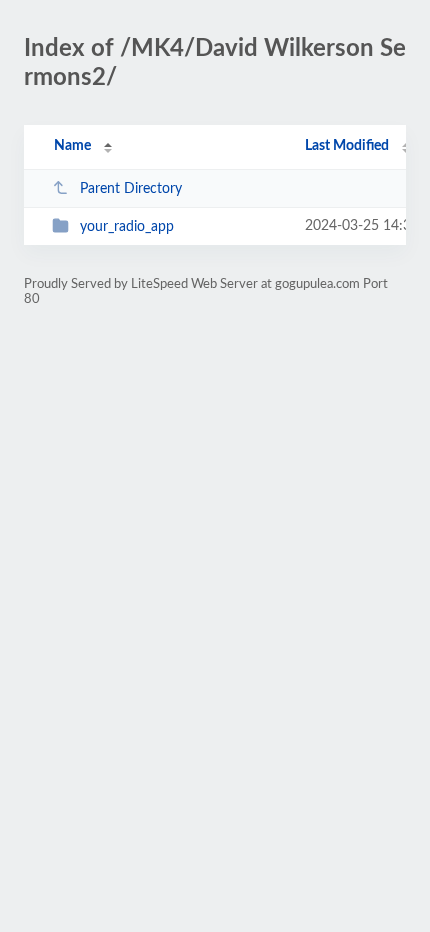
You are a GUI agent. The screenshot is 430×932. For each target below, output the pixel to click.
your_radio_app (127, 227)
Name (72, 146)
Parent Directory (131, 189)
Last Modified (347, 146)
